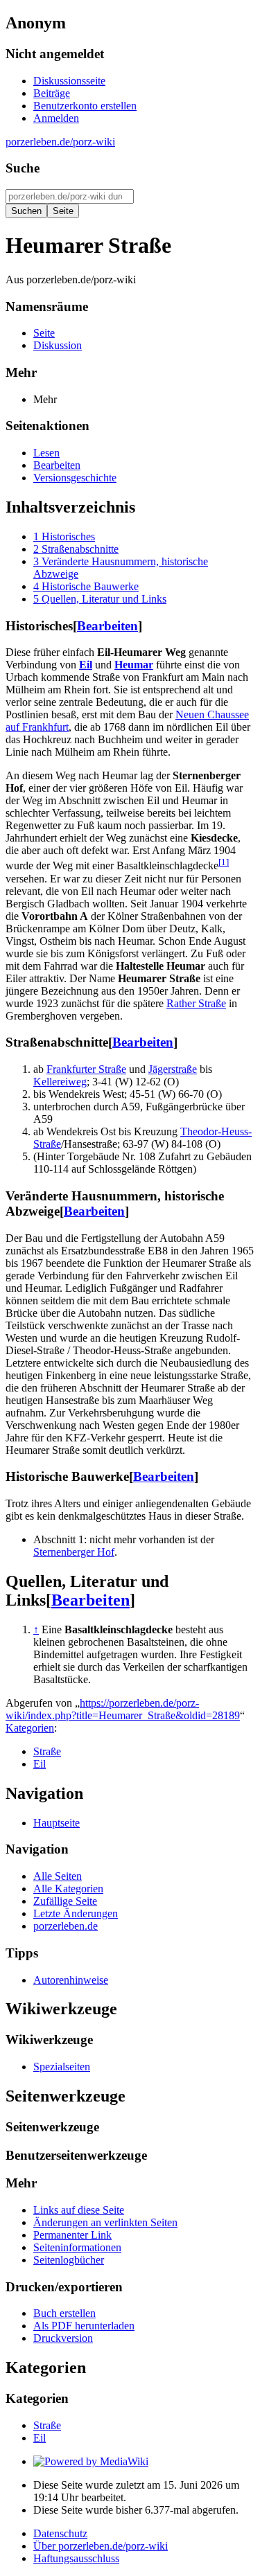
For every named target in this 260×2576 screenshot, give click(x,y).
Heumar (134, 665)
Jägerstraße (173, 1069)
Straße (47, 1751)
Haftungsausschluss (76, 2558)
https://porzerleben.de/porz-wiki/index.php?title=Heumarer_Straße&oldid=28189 (123, 1709)
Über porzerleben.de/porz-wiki (101, 2546)
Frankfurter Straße (86, 1069)
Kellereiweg (60, 1082)
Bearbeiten (107, 626)
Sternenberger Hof (74, 1552)
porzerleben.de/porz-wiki (60, 142)
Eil (86, 665)
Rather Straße (196, 1003)
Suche (23, 168)
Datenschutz (60, 2533)
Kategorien (30, 1728)
